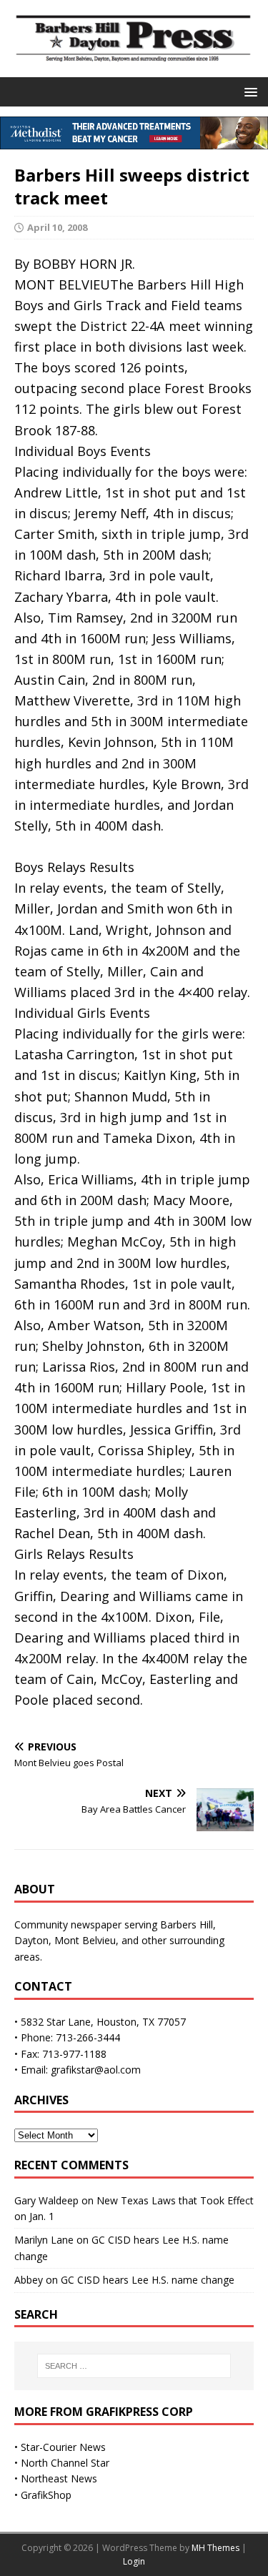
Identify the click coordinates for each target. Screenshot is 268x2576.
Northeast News (59, 2478)
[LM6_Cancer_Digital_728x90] (134, 141)
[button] (248, 91)
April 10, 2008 (57, 227)
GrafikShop (46, 2495)
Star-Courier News (63, 2447)
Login (134, 2561)
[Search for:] (134, 2366)
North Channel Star (65, 2463)
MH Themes (215, 2548)
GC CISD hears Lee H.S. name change (148, 2280)
